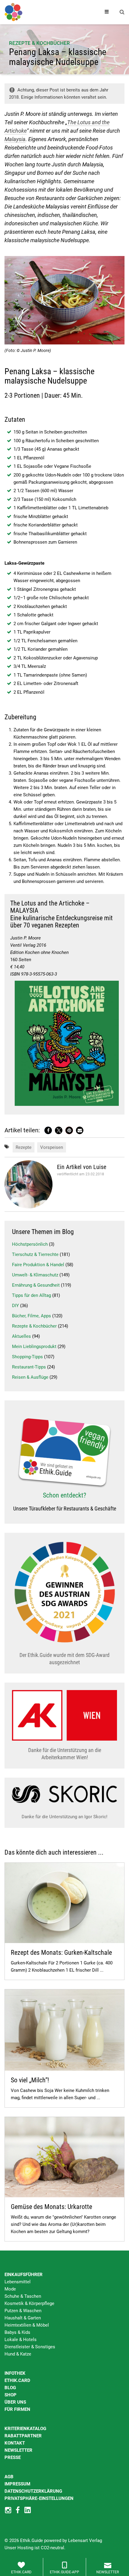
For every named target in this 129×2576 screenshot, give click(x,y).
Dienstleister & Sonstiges (30, 2347)
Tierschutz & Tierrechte (35, 1254)
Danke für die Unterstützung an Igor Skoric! (64, 1817)
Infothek (15, 2373)
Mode (10, 2289)
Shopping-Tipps (27, 1357)
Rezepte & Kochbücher (39, 43)
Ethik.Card (17, 2380)
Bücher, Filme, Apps (31, 1316)
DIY (15, 1306)
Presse (13, 2457)
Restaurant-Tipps (29, 1367)
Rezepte (24, 1147)
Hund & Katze (18, 2354)
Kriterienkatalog (25, 2429)
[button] (48, 1130)
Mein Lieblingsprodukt (34, 1347)
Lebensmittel (18, 2282)
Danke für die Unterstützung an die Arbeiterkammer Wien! (65, 1754)
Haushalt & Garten (23, 2318)
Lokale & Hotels (21, 2340)
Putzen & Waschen (23, 2311)
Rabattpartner (23, 2436)
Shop (10, 2395)
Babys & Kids (17, 2332)
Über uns (15, 2402)
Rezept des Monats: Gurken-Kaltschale (61, 1953)
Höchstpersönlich (30, 1244)
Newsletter (18, 2450)
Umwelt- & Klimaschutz (35, 1275)
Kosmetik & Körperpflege (29, 2303)
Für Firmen (17, 2409)
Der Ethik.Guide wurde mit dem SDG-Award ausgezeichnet (64, 1659)
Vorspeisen (52, 1147)
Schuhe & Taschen (23, 2296)
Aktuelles (21, 1336)
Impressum (17, 2484)
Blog (10, 2388)
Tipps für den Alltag (31, 1295)
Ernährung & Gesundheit (36, 1285)
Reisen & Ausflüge (30, 1377)
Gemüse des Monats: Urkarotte (51, 2207)
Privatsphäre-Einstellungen (39, 2498)
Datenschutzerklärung (33, 2491)
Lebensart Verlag (85, 2541)
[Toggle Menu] (107, 12)
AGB (9, 2477)
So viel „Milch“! (30, 2080)
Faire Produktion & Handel (38, 1265)
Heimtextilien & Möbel (27, 2325)
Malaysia (15, 139)
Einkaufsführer (24, 2275)
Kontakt (15, 2443)
